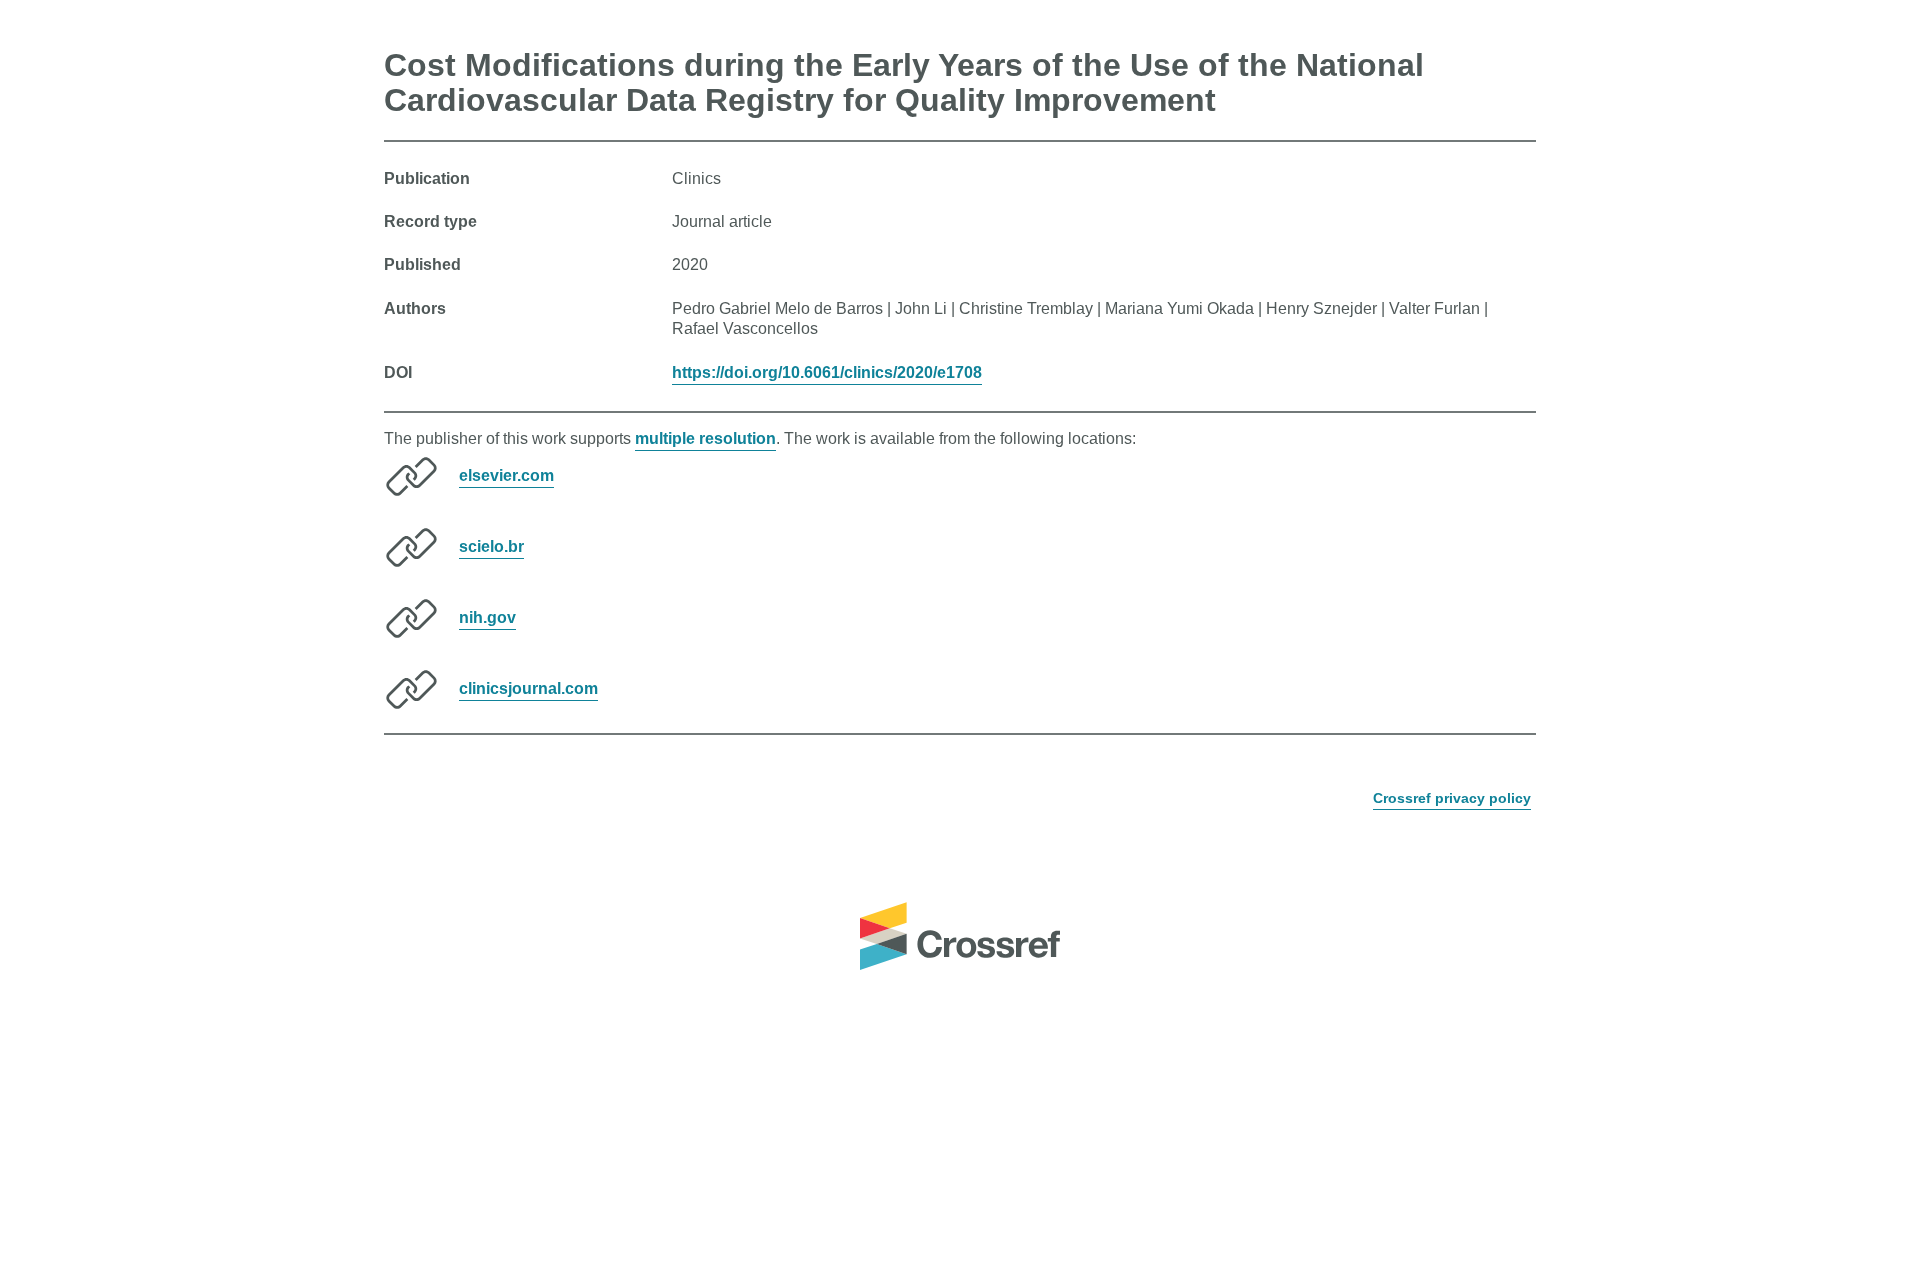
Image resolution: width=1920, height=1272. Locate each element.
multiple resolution (705, 438)
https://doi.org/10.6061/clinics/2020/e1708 (827, 372)
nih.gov (487, 617)
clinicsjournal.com (528, 688)
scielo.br (491, 546)
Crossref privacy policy (1452, 798)
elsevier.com (506, 475)
